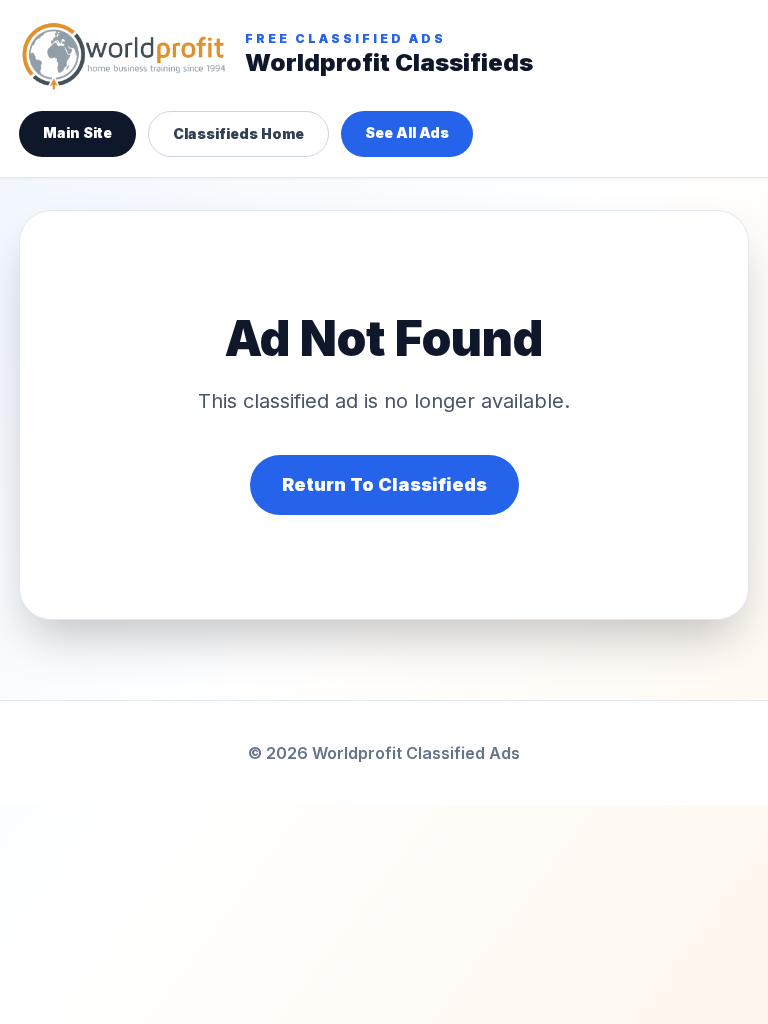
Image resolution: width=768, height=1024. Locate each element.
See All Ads (407, 132)
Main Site (77, 132)
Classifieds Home (238, 133)
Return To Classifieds (384, 484)
